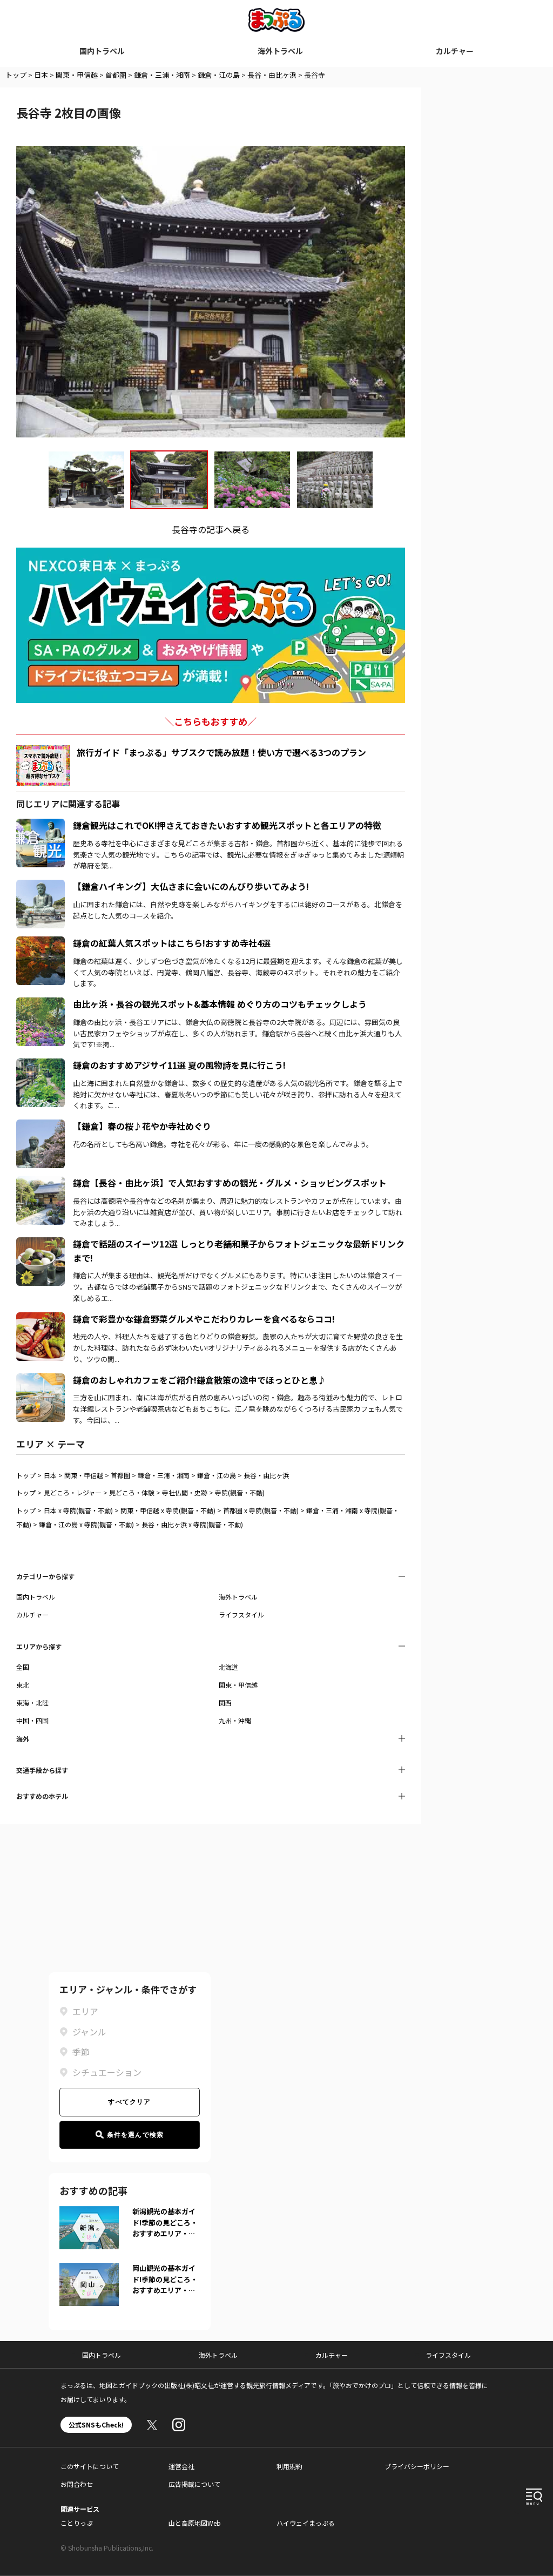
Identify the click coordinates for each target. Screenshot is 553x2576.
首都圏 (116, 75)
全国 (23, 1667)
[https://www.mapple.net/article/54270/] (41, 1319)
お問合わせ (77, 2484)
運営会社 (181, 2466)
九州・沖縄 (235, 1720)
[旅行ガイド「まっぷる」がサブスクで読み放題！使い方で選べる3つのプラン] (43, 766)
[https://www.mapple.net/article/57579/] (41, 1126)
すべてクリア (129, 2102)
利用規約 (289, 2466)
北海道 (228, 1667)
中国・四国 (32, 1720)
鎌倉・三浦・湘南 (162, 75)
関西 (225, 1702)
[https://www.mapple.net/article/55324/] (41, 886)
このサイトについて (90, 2466)
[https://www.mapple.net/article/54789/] (41, 1244)
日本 (41, 75)
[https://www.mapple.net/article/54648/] (41, 1183)
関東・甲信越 (77, 75)
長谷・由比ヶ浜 (272, 75)
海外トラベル (280, 51)
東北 (23, 1685)
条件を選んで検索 (136, 2135)
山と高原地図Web (195, 2523)
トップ (16, 75)
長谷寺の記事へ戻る (211, 529)
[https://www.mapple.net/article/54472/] (41, 1004)
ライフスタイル (241, 1614)
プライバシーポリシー (417, 2466)
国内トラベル (102, 51)
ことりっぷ (77, 2523)
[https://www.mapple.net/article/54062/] (41, 1065)
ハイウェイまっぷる (306, 2523)
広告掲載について (194, 2484)
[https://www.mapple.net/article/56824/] (41, 943)
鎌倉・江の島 (219, 75)
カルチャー (455, 51)
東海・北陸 (32, 1702)
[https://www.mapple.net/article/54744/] (41, 1380)
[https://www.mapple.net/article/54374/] (41, 825)
